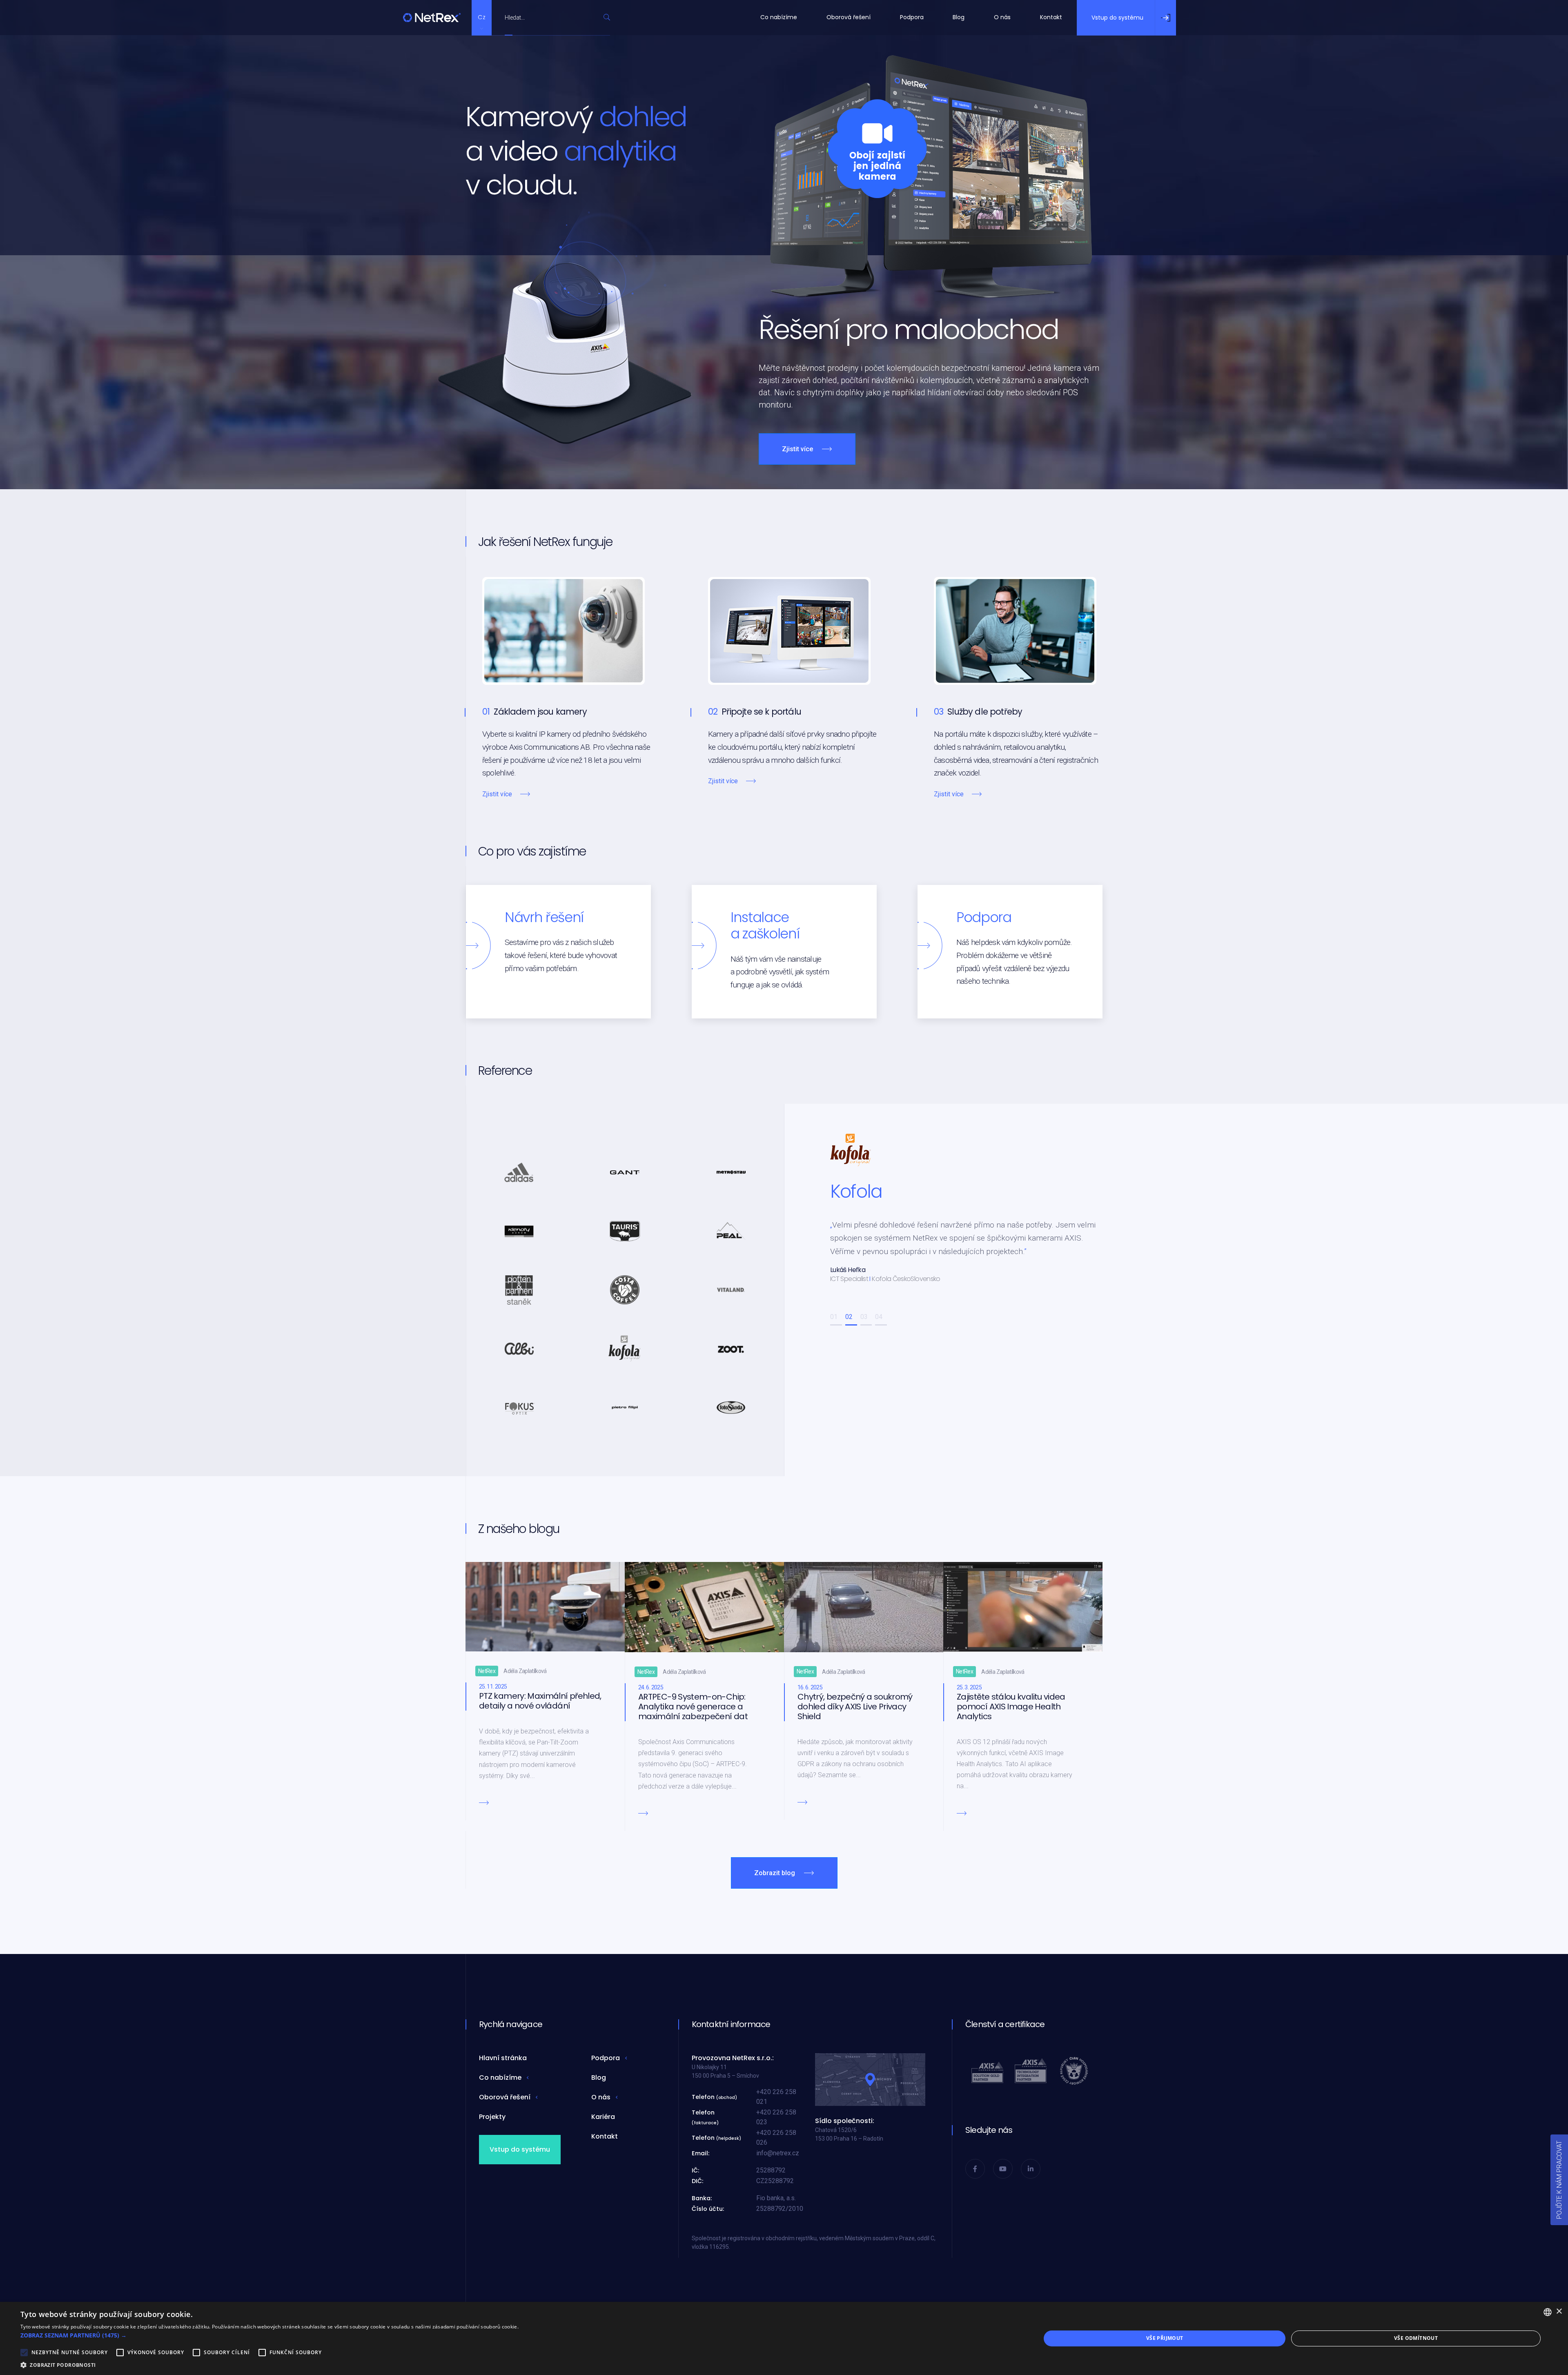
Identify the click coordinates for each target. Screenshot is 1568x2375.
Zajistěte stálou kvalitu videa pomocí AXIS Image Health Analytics (1011, 1707)
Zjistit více (797, 449)
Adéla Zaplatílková (525, 1671)
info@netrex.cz (778, 2153)
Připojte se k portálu (761, 712)
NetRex (487, 1671)
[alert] (784, 2338)
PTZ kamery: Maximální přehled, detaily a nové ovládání (540, 1701)
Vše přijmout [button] (1165, 2338)
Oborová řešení (849, 17)
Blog (959, 17)
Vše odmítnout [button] (1416, 2338)
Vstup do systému (520, 2149)
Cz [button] (482, 17)
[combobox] (552, 17)
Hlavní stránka (503, 2058)
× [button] (1559, 2312)
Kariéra (603, 2117)
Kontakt (1051, 17)
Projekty (492, 2117)
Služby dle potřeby (985, 712)
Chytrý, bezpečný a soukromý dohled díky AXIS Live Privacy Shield (855, 1707)
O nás (1002, 17)
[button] (836, 1325)
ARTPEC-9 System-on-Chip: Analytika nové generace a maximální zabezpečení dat (693, 1707)
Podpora (912, 17)
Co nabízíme (779, 17)
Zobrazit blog (775, 1873)
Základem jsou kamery (540, 712)
